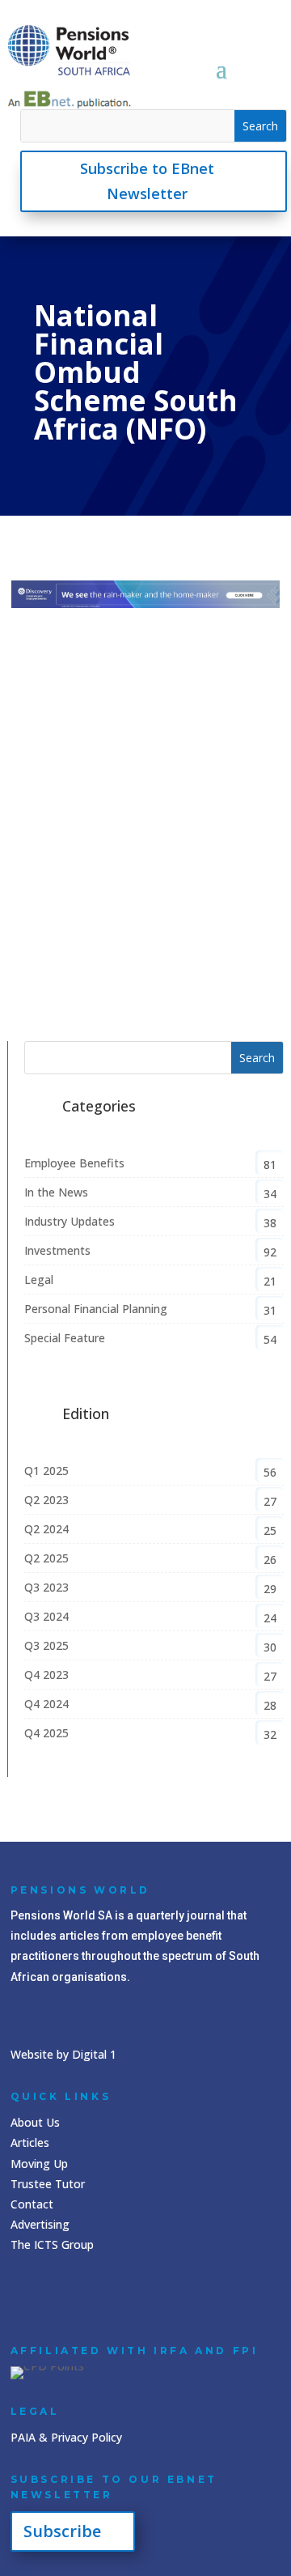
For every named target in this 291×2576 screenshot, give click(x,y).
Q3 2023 (46, 1587)
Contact (32, 2204)
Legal (39, 1279)
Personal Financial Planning (96, 1309)
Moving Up (39, 2164)
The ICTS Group (52, 2244)
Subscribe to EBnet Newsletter (147, 181)
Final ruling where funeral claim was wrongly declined (133, 891)
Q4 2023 (46, 1675)
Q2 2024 (46, 1529)
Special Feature (65, 1338)
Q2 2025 (46, 1558)
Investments (57, 1250)
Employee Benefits (74, 1163)
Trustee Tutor (48, 2184)
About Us (35, 2122)
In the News (56, 1192)
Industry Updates (163, 914)
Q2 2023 (46, 1500)
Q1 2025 (46, 1471)
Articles (30, 2142)
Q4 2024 (46, 1704)
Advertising (40, 2224)
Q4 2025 (46, 1733)
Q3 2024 (46, 1616)
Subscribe (62, 2531)
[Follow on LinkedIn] (27, 2296)
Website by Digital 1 (63, 2054)
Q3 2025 (46, 952)
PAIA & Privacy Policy (66, 2437)
